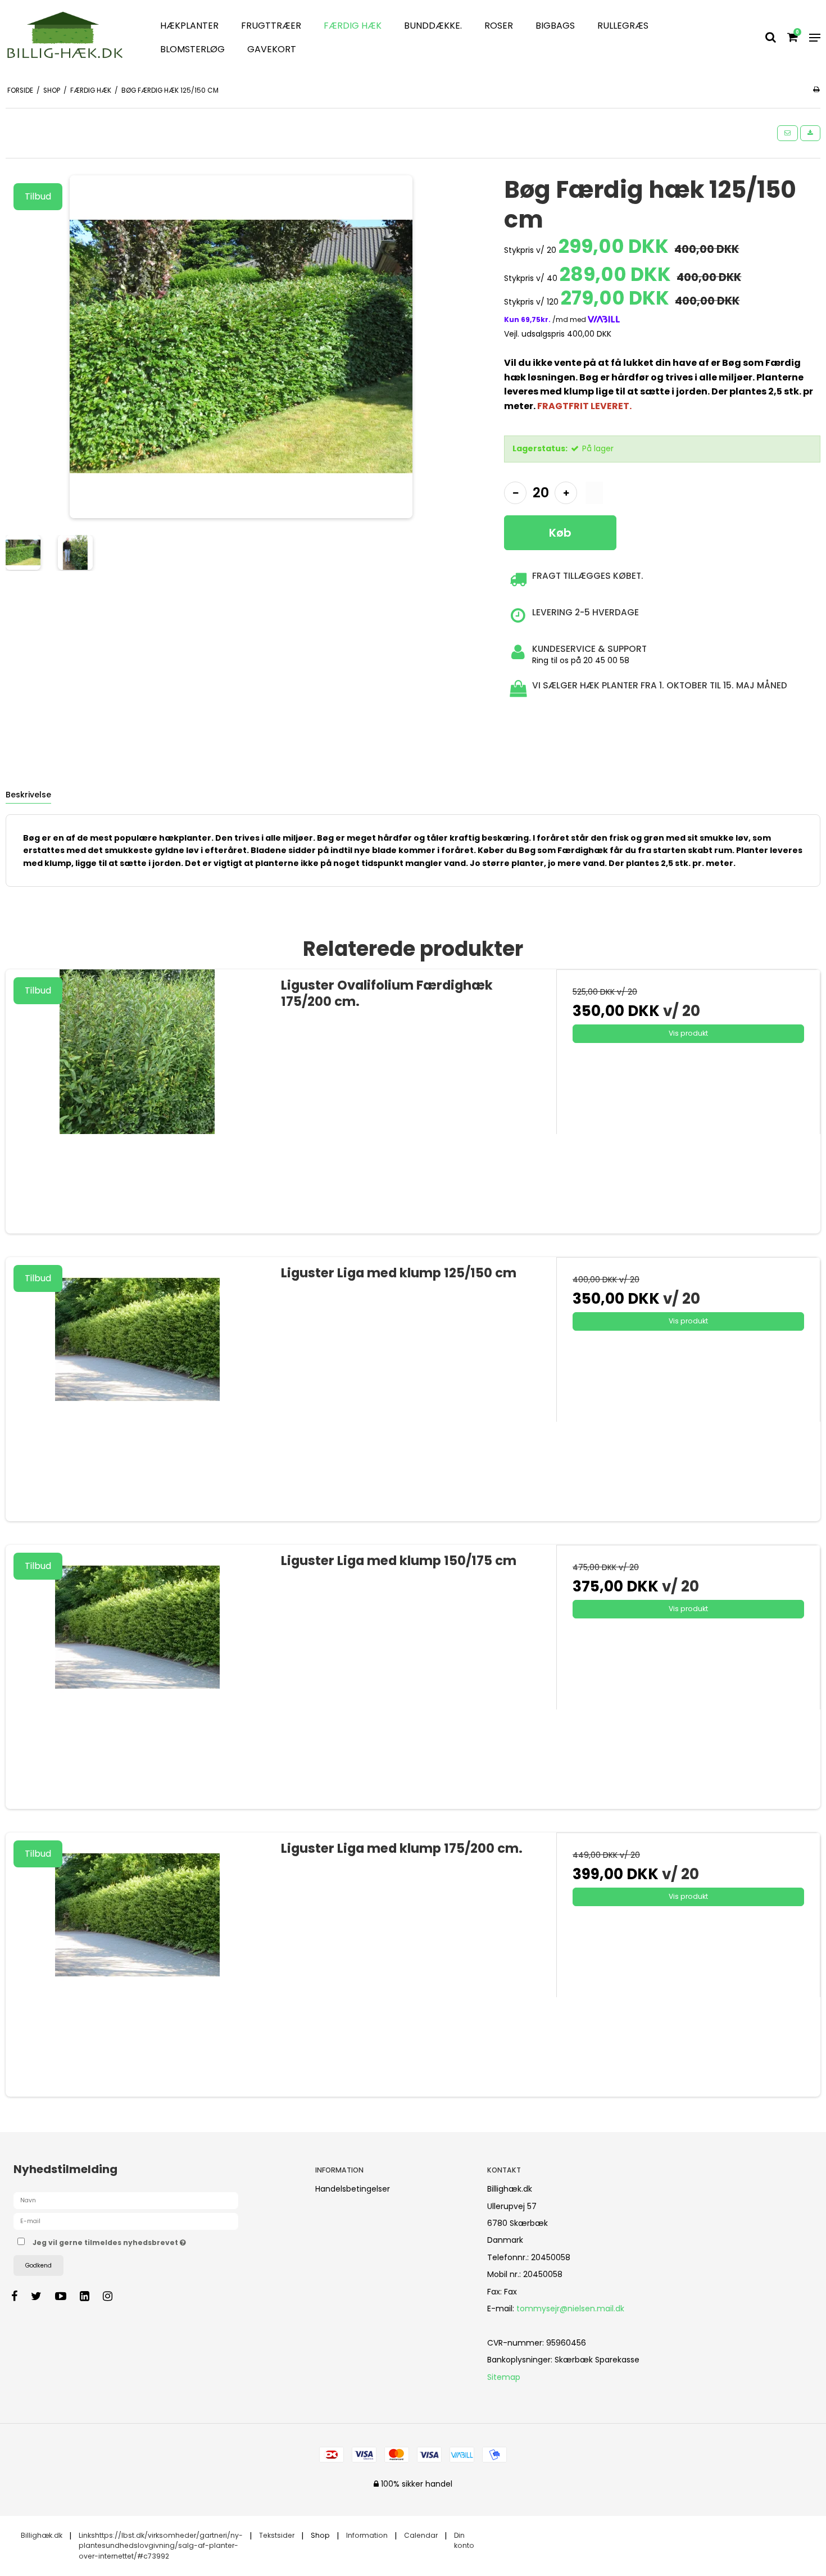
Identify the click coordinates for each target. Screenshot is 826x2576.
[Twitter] (42, 2296)
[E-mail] (126, 2221)
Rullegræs (623, 26)
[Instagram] (113, 2296)
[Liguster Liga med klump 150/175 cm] (138, 1677)
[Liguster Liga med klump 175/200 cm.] (138, 1965)
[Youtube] (66, 2296)
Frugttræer (271, 26)
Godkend (38, 2266)
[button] (788, 133)
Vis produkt (688, 1033)
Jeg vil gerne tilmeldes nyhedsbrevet (151, 2241)
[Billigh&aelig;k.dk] (69, 38)
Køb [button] (560, 533)
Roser (499, 26)
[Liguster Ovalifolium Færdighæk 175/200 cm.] (138, 1101)
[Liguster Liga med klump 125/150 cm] (138, 1389)
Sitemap (504, 2377)
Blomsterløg (192, 49)
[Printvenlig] (816, 89)
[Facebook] (20, 2296)
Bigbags (555, 26)
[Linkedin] (90, 2296)
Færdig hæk (353, 26)
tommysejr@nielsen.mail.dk (570, 2309)
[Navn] (126, 2200)
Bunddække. (433, 26)
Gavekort (272, 49)
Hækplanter (189, 26)
